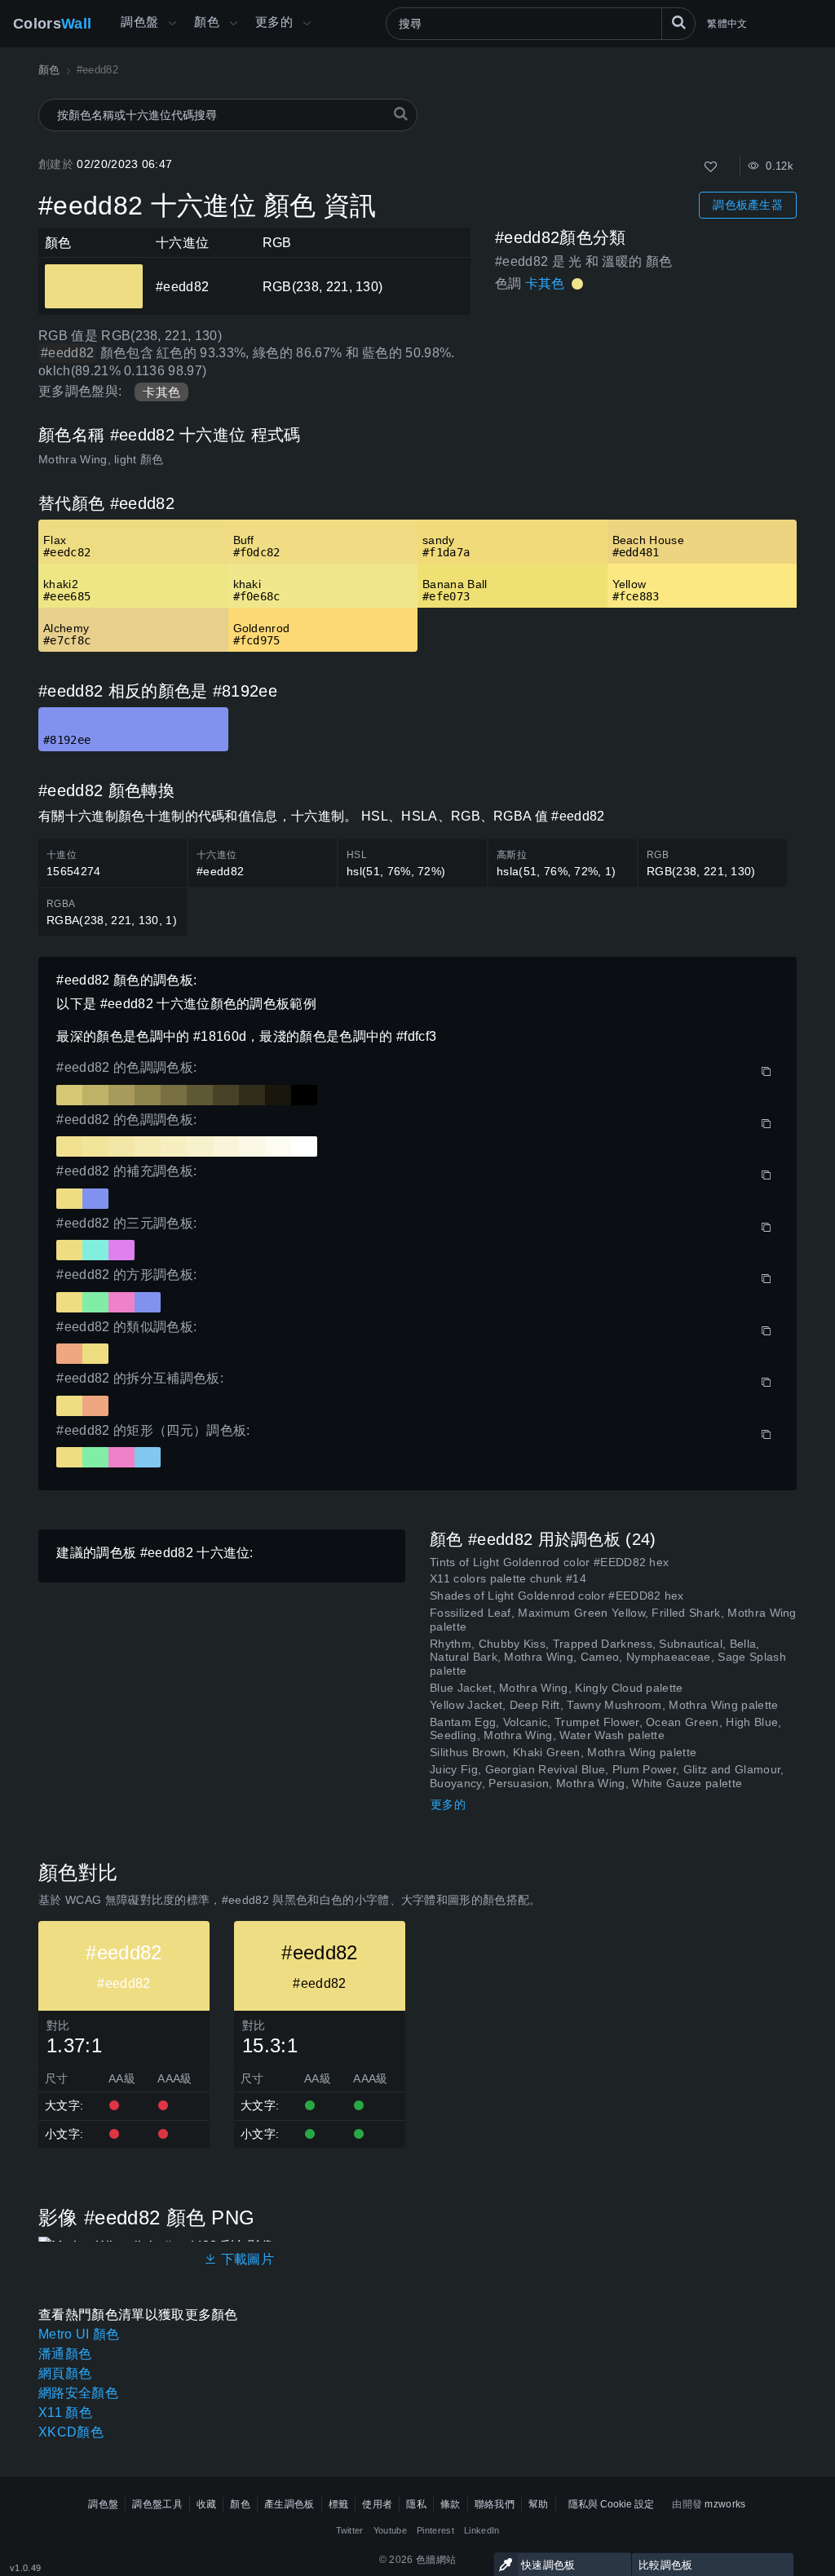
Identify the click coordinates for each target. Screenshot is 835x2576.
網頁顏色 (65, 2373)
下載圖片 (245, 2259)
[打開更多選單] (172, 24)
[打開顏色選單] (233, 24)
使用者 (377, 2504)
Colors (52, 24)
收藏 (207, 2504)
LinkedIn (482, 2530)
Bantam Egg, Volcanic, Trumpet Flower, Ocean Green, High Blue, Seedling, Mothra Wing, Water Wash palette (606, 1729)
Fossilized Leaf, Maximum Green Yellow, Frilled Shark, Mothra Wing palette (613, 1620)
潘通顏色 (65, 2354)
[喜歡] (711, 167)
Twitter (350, 2530)
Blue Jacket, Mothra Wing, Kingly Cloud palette (557, 1688)
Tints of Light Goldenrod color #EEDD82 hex (549, 1562)
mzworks (725, 2504)
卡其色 (161, 392)
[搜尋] (678, 24)
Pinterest (435, 2530)
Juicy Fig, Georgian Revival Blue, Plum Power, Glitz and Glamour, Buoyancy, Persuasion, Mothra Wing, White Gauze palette (607, 1776)
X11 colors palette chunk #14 (508, 1578)
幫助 (539, 2504)
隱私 (416, 2504)
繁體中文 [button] (727, 24)
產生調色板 (289, 2504)
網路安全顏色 (78, 2393)
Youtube (390, 2530)
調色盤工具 (157, 2504)
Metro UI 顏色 (79, 2334)
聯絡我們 (495, 2504)
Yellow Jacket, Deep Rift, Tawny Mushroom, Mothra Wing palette (604, 1705)
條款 (451, 2504)
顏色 (207, 22)
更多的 (448, 1804)
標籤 (339, 2504)
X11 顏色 (65, 2412)
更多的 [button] (274, 22)
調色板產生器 (748, 205)
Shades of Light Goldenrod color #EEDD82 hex (557, 1596)
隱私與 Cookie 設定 (611, 2504)
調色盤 (139, 22)
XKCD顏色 (71, 2432)
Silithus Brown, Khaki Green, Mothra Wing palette (563, 1752)
